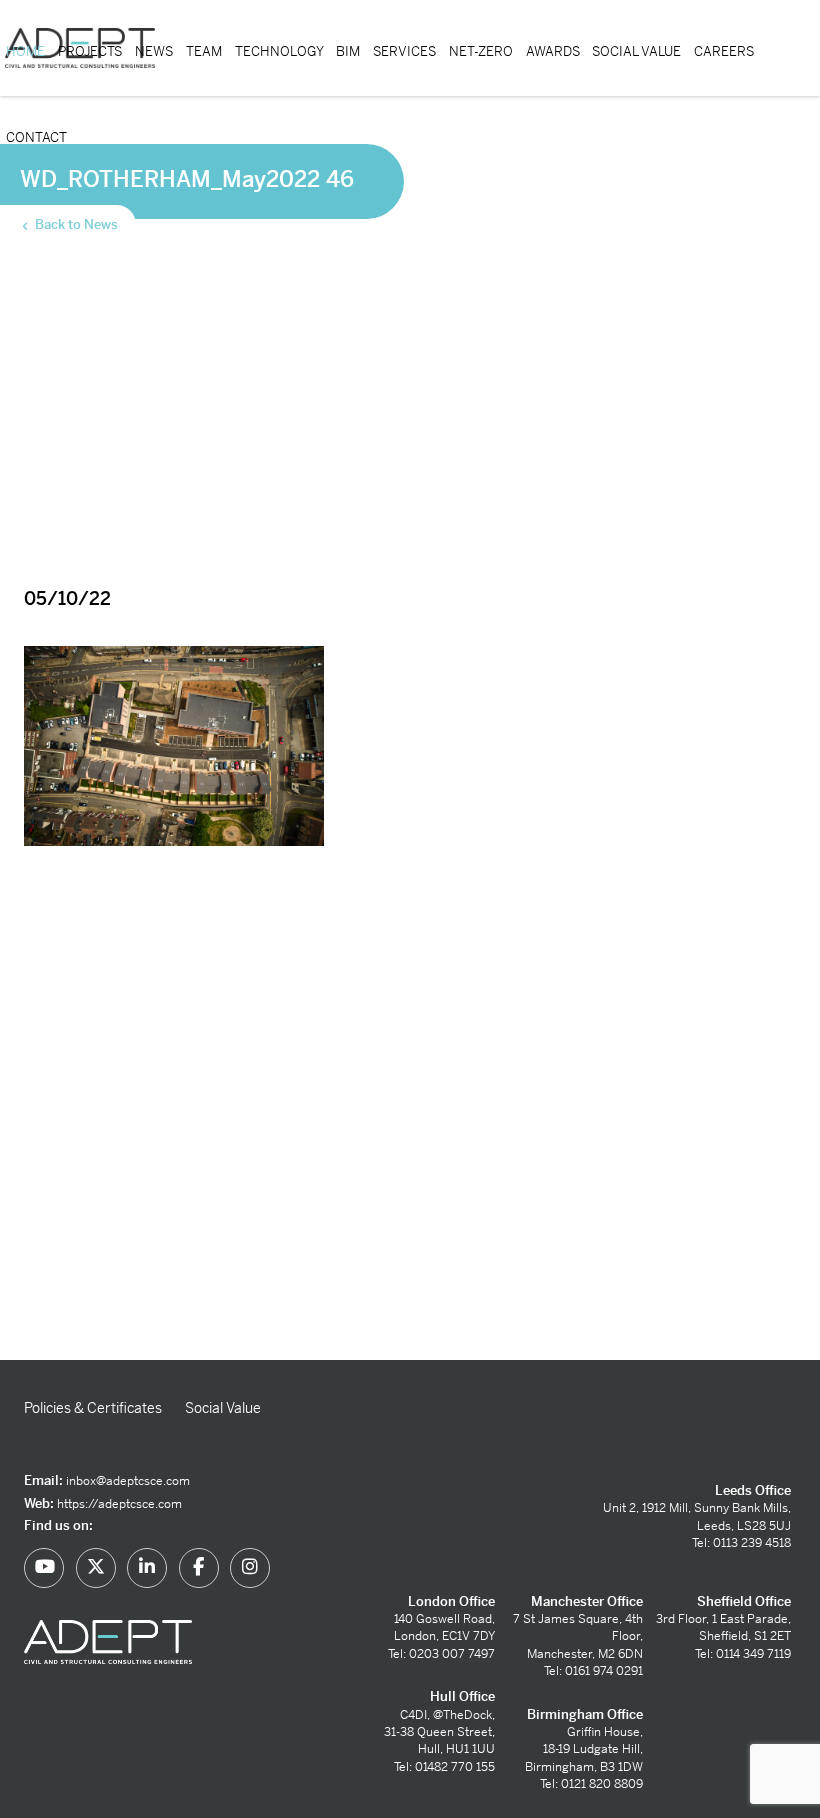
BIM (348, 51)
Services (404, 51)
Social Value (636, 51)
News (154, 51)
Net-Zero (481, 51)
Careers (724, 51)
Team (204, 51)
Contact (36, 137)
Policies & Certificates (93, 1408)
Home (25, 51)
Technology (279, 51)
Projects (90, 51)
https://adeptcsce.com (119, 1504)
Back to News (75, 224)
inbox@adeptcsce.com (128, 1481)
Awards (553, 51)
